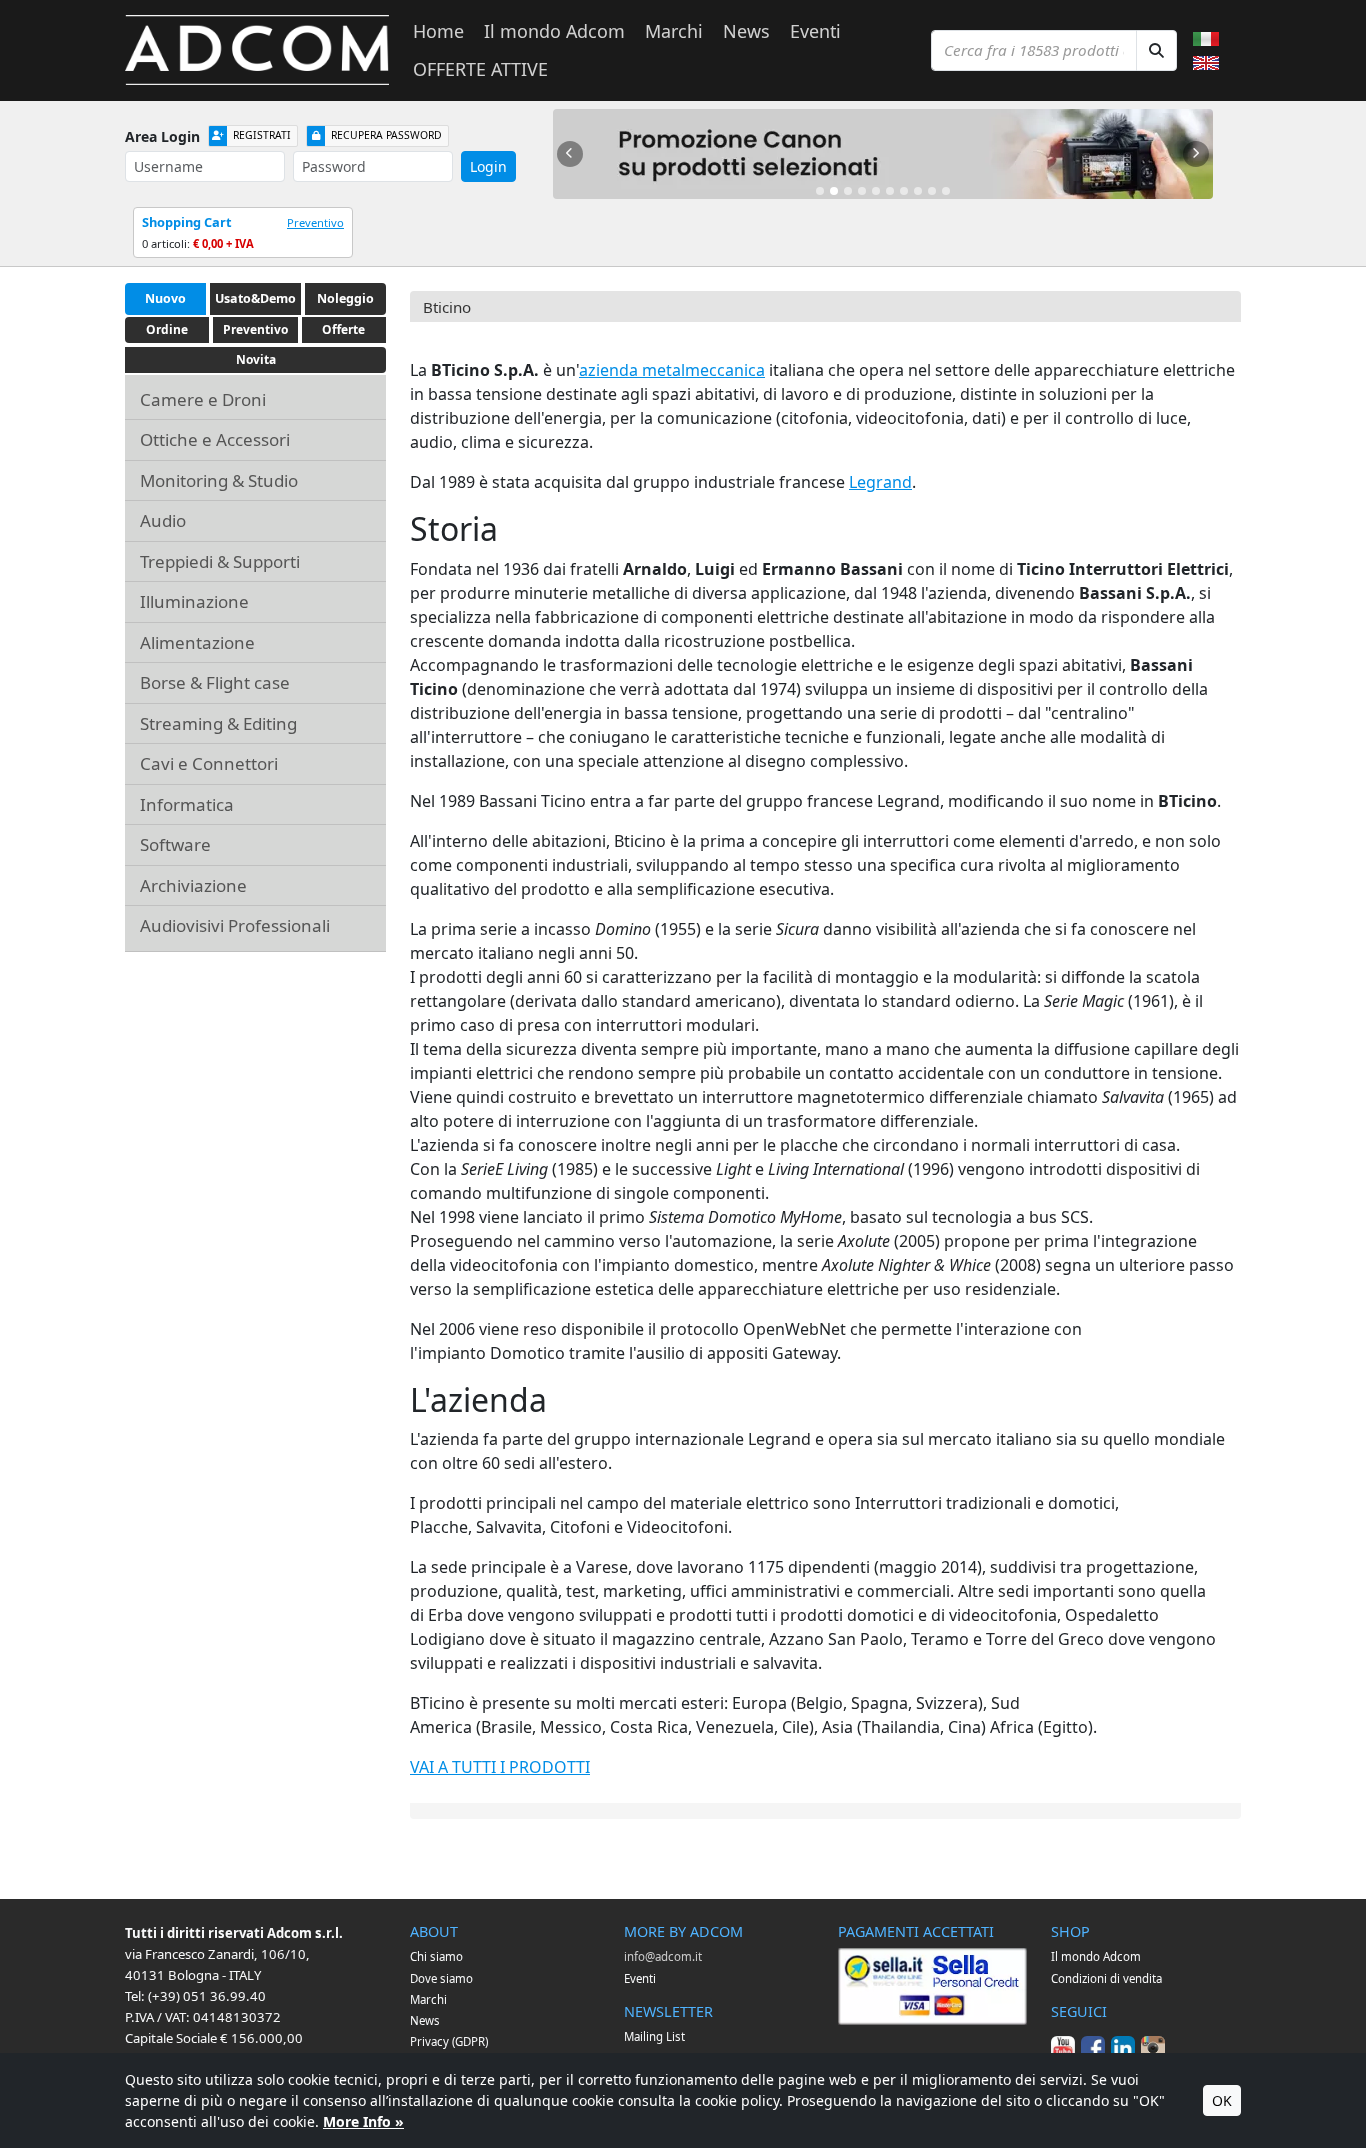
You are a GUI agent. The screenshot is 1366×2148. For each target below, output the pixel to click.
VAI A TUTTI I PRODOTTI (500, 1767)
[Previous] (570, 154)
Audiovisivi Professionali (235, 925)
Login (488, 166)
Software (175, 844)
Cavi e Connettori (209, 763)
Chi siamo (436, 1956)
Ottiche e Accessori (215, 439)
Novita (256, 359)
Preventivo (315, 222)
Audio (163, 520)
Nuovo (165, 298)
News (746, 31)
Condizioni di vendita (1106, 1978)
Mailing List (654, 2036)
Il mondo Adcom (554, 31)
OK (1222, 2100)
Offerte (343, 329)
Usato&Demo (255, 298)
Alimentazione (197, 642)
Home (438, 31)
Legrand (880, 482)
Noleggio (345, 298)
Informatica (187, 804)
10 (946, 191)
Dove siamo (441, 1978)
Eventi (815, 31)
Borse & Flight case (215, 682)
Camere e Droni (203, 399)
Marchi (674, 31)
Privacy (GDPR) (449, 2041)
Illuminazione (194, 601)
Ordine (167, 329)
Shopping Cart (187, 222)
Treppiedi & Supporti (220, 561)
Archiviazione (193, 885)
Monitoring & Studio (219, 480)
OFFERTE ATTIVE (480, 69)
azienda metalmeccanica (672, 370)
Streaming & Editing (218, 723)
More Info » (363, 2121)
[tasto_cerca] (1156, 50)
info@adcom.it (663, 1956)
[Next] (1196, 154)
